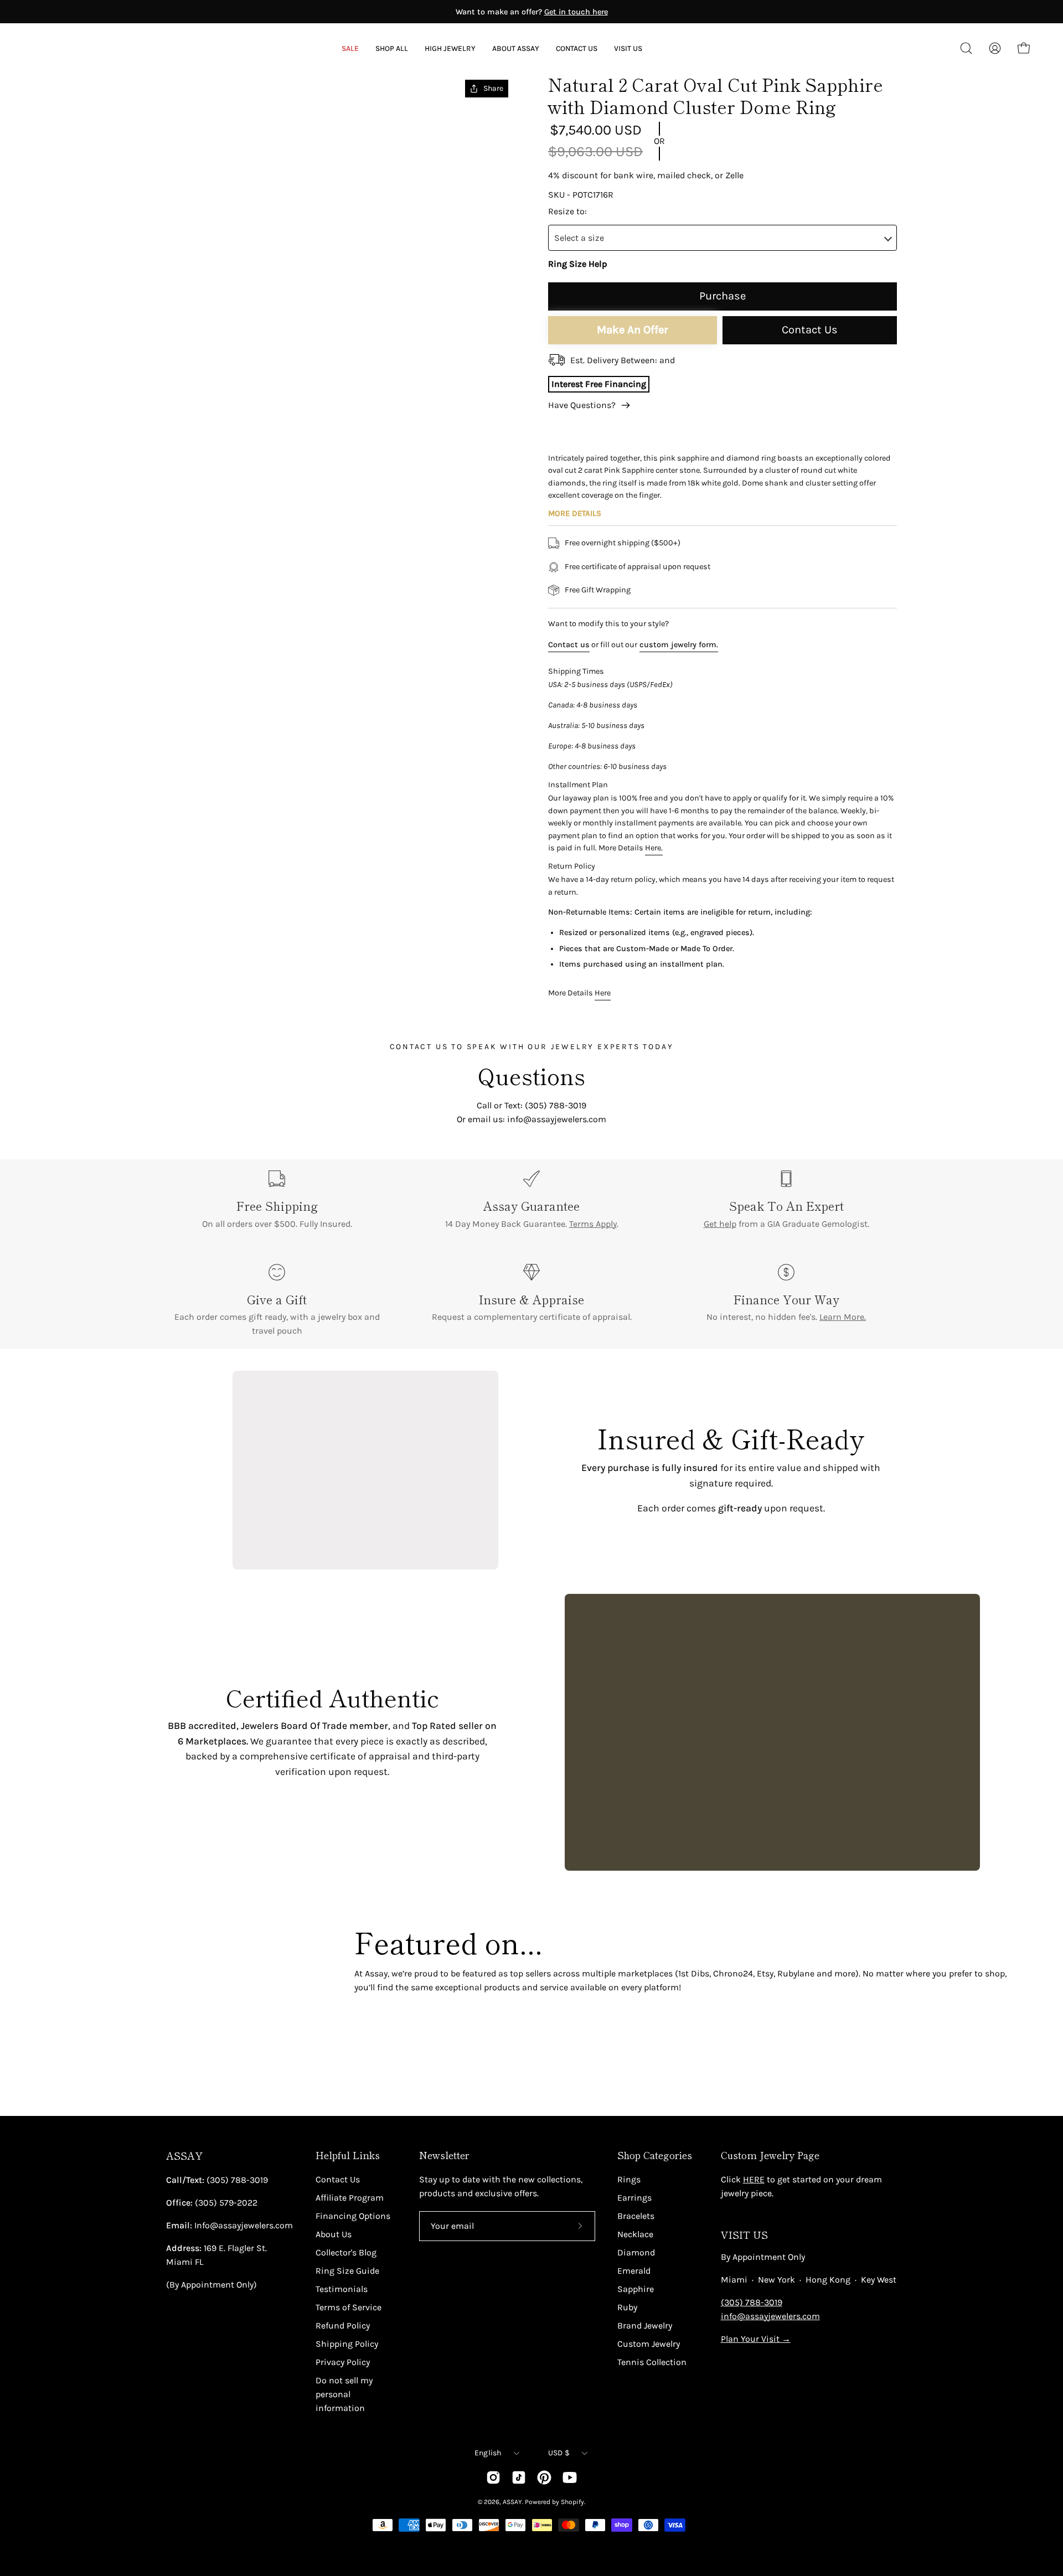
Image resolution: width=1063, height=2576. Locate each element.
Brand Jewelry (645, 2325)
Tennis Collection (652, 2362)
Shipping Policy (347, 2344)
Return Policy (572, 866)
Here (603, 993)
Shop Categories (655, 2155)
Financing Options (353, 2216)
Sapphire (636, 2289)
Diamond (636, 2252)
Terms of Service (349, 2307)
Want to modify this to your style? (608, 624)
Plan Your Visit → (756, 2339)
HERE (754, 2179)
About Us (334, 2234)
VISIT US (744, 2235)
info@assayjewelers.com (770, 2316)
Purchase (723, 296)
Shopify (572, 2502)
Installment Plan (578, 785)
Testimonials (342, 2289)
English (488, 2453)
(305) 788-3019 (752, 2302)
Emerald (634, 2271)
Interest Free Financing (599, 384)
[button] (516, 48)
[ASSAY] (83, 48)
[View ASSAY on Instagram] (493, 2477)
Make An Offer (633, 330)
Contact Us (810, 330)
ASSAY (184, 2156)
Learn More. (843, 1317)
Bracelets (636, 2216)
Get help (720, 1224)
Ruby (627, 2307)
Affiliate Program (350, 2198)
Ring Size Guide (347, 2271)
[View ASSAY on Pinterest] (544, 2477)
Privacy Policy (343, 2362)
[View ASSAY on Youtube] (570, 2477)
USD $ (559, 2453)
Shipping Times (576, 671)
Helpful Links (348, 2155)
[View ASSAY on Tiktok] (519, 2477)
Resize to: (567, 211)
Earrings (634, 2198)
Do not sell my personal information (344, 2394)
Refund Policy (343, 2325)
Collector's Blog (346, 2252)
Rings (629, 2179)
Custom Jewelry (649, 2344)
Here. (654, 848)
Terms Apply (593, 1224)
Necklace (635, 2234)
